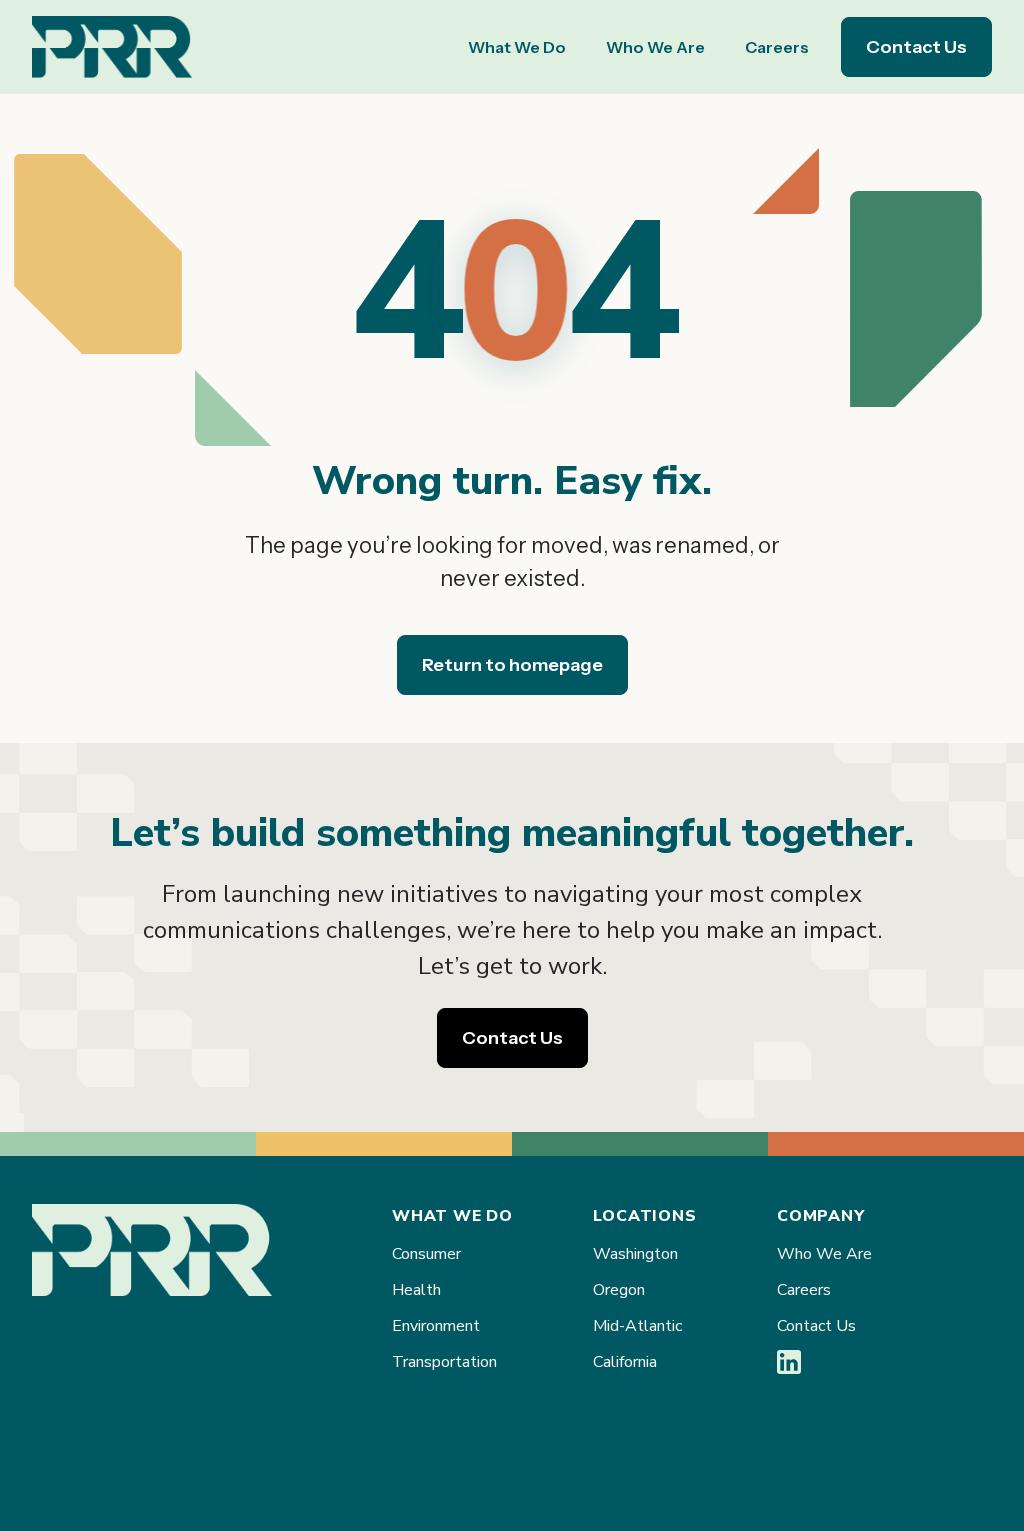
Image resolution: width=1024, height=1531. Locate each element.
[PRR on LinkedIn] (789, 1369)
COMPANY (821, 1216)
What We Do (517, 47)
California (625, 1362)
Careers (777, 47)
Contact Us (916, 47)
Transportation (444, 1362)
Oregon (619, 1290)
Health (416, 1290)
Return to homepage (512, 665)
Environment (436, 1326)
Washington (635, 1254)
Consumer (426, 1254)
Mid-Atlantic (637, 1326)
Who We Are (655, 47)
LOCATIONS (644, 1216)
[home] (112, 47)
